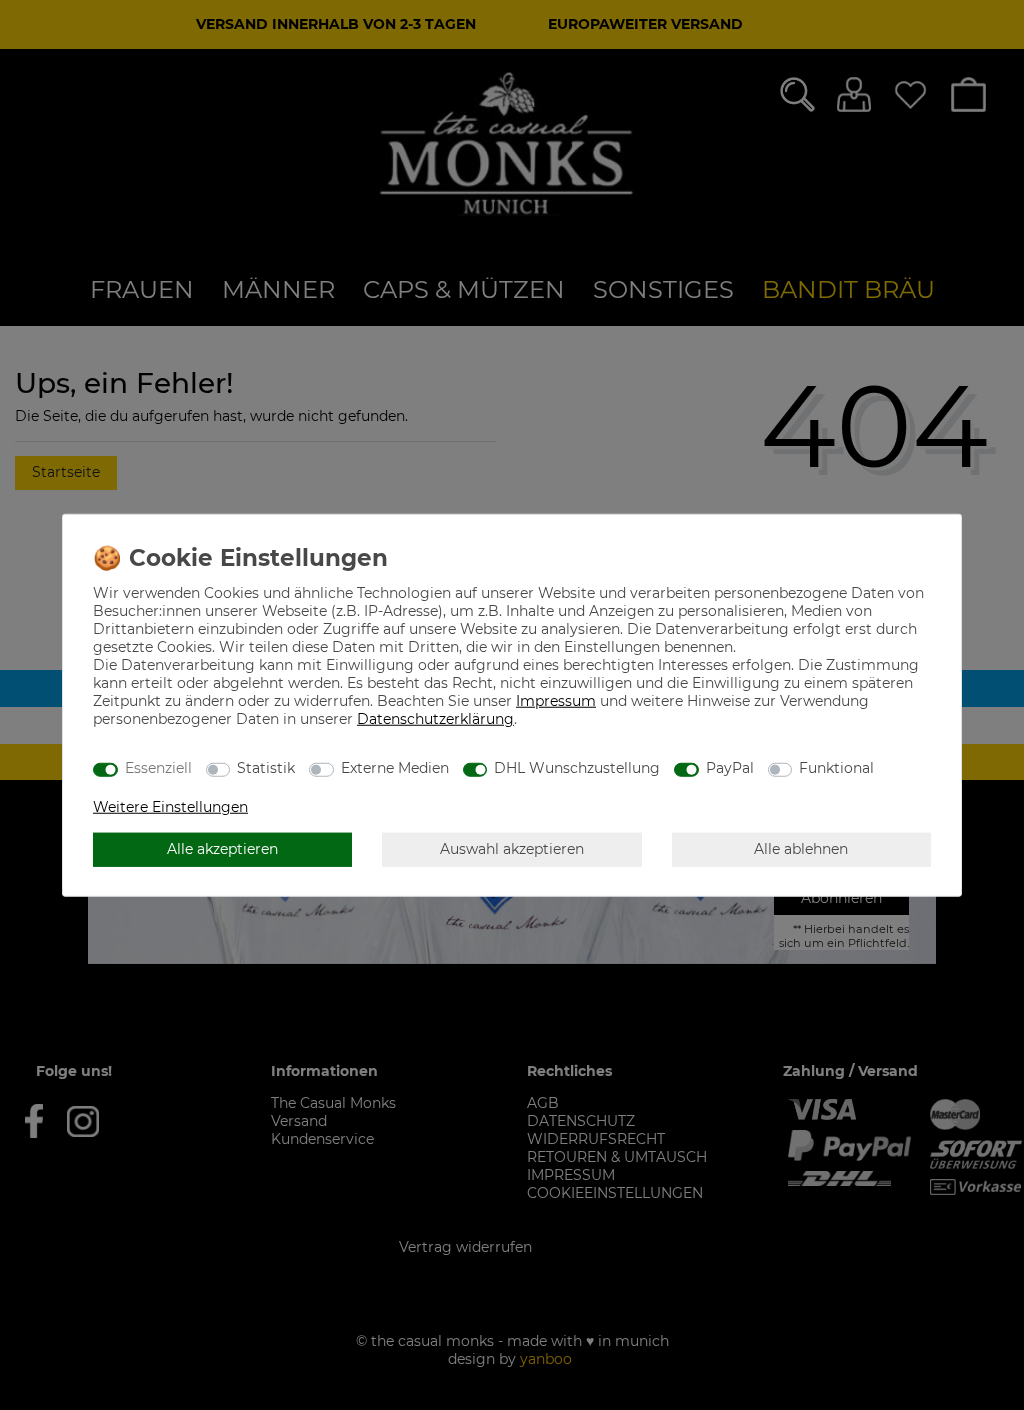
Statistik (266, 768)
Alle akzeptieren (222, 849)
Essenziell (158, 768)
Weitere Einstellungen (170, 806)
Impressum (556, 700)
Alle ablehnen (801, 849)
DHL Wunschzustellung (577, 768)
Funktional (836, 768)
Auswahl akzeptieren (512, 849)
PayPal (730, 768)
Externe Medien (395, 768)
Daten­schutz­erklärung (435, 718)
